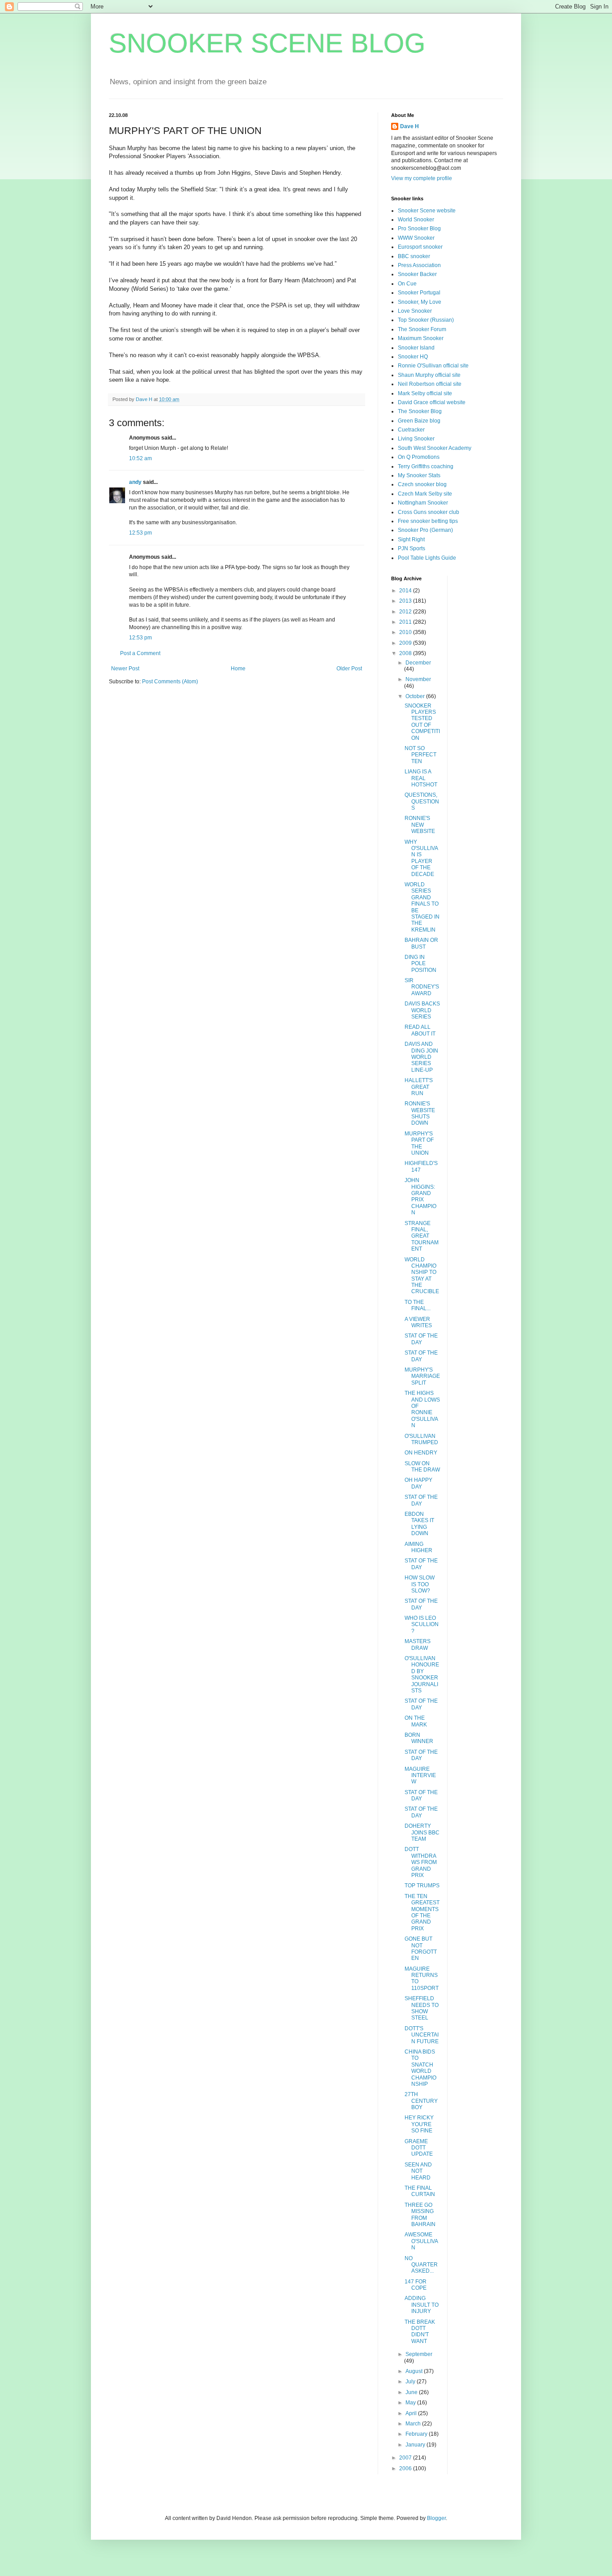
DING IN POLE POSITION (420, 964)
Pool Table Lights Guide (427, 558)
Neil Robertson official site (430, 384)
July (411, 2382)
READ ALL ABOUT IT (420, 1030)
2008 (406, 653)
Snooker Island (416, 348)
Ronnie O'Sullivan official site (433, 366)
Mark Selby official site (425, 393)
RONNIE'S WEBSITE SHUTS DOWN (420, 1113)
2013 (406, 601)
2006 (406, 2468)
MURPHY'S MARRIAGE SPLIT (422, 1376)
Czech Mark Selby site (425, 494)
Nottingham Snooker (423, 503)
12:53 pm (140, 533)
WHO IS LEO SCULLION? (422, 1625)
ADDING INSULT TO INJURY (422, 2305)
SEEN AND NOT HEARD (418, 2171)
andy (135, 482)
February (417, 2434)
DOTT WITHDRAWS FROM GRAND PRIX (421, 1862)
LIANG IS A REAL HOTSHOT (421, 778)
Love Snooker (415, 311)
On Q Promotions (419, 457)
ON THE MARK (416, 1721)
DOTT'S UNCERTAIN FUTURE (422, 2035)
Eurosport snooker (420, 247)
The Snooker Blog (420, 411)
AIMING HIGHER (418, 1547)
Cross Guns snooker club (429, 512)
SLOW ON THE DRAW (422, 1467)
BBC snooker (414, 256)
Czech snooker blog (422, 484)
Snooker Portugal (419, 293)
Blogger (436, 2518)
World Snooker (416, 220)
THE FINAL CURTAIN (420, 2191)
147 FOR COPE (416, 2285)
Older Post (349, 669)
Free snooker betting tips (428, 521)
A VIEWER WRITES (418, 1322)
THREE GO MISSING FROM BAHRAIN (420, 2215)
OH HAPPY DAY (418, 1483)
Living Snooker (416, 439)
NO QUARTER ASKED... (421, 2265)
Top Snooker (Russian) (426, 320)
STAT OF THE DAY (421, 1339)
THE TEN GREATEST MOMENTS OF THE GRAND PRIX (422, 1912)
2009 (406, 643)
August (415, 2371)
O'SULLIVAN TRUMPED (421, 1439)
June (412, 2392)
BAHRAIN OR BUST (421, 943)
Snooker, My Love (420, 302)
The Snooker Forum (422, 329)
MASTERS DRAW (418, 1644)
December (418, 663)
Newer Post (125, 669)
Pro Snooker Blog (419, 229)
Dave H (409, 126)
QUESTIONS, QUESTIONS (422, 801)
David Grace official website (432, 402)
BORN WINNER (419, 1738)
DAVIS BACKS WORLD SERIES (422, 1010)
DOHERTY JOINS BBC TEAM (422, 1832)
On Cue (407, 284)
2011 (406, 622)
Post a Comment (140, 653)
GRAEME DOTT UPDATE (419, 2148)
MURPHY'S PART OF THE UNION (419, 1143)
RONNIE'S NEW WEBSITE (420, 825)
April (412, 2413)
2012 (406, 612)
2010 (406, 632)
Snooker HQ (413, 357)
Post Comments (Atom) (170, 682)
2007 (406, 2458)
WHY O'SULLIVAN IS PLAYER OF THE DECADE (421, 858)
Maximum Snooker (421, 338)
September (419, 2354)
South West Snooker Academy (435, 448)
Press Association (419, 265)
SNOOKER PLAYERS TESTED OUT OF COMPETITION (422, 722)
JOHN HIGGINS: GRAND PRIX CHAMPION (420, 1196)
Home (238, 669)
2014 (406, 591)
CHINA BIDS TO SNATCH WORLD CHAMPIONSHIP (420, 2068)
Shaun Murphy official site (429, 375)
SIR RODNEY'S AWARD (422, 987)
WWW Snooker (416, 238)
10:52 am (140, 458)
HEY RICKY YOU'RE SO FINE (419, 2124)
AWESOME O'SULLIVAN (421, 2241)
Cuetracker (411, 430)
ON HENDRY (421, 1453)
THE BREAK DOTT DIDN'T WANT (420, 2332)
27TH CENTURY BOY (421, 2101)
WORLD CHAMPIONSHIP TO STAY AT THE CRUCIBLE (422, 1276)
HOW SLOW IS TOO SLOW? (420, 1584)
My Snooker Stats (419, 475)
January (416, 2445)
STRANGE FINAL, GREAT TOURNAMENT (422, 1236)
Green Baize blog (419, 421)
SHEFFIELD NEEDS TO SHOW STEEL (422, 2008)
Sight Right (411, 539)
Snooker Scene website (427, 211)
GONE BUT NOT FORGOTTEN (421, 1948)
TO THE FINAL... (418, 1305)
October (416, 696)
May (411, 2403)
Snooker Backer (417, 274)
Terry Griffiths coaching (426, 466)
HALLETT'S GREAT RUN (419, 1087)
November (418, 679)
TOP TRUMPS (422, 1886)
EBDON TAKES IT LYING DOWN (419, 1524)
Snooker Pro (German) (425, 530)
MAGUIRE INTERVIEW (420, 1776)
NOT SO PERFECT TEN (420, 755)
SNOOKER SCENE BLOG (267, 43)
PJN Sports (412, 548)
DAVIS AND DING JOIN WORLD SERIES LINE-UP (421, 1057)
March (414, 2424)
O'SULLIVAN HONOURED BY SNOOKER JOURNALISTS (422, 1674)
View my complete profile (422, 178)
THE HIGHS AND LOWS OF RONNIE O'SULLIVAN (422, 1409)
